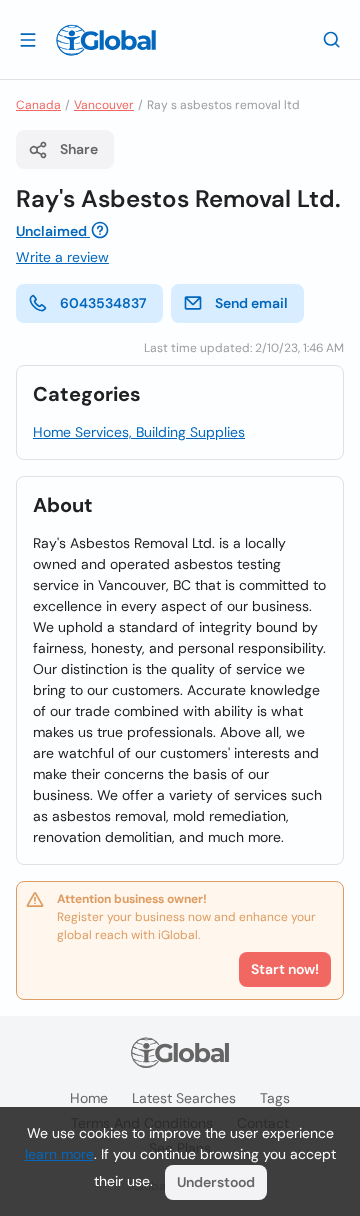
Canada (38, 105)
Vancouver (104, 105)
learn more (59, 1154)
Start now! (285, 969)
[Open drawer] (28, 39)
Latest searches (184, 1098)
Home (89, 1098)
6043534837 (103, 303)
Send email (251, 303)
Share (79, 149)
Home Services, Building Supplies (139, 432)
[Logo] (106, 40)
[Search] (332, 39)
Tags (275, 1098)
